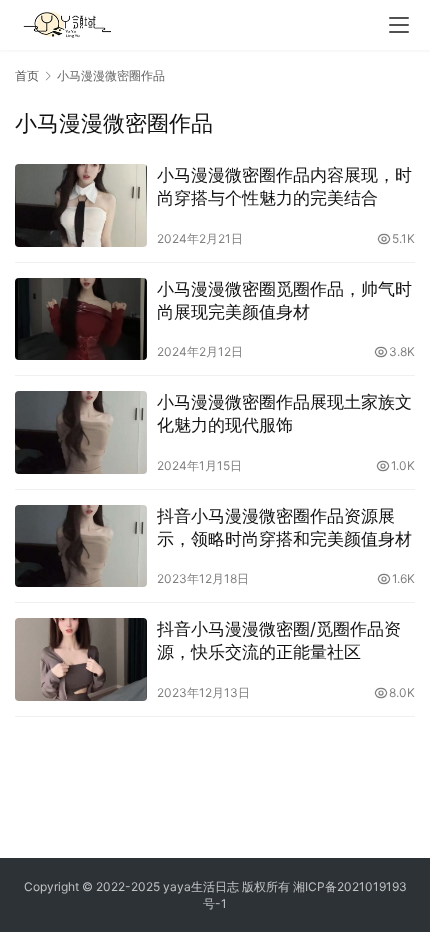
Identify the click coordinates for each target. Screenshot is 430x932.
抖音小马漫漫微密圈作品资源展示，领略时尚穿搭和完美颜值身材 (284, 527)
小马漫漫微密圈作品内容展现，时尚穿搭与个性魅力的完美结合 (284, 186)
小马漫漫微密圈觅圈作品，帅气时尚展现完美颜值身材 (284, 300)
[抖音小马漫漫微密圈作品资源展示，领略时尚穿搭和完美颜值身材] (81, 546)
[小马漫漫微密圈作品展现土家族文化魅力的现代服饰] (81, 432)
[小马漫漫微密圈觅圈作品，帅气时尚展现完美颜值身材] (81, 319)
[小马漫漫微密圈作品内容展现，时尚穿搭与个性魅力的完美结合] (81, 205)
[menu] (399, 25)
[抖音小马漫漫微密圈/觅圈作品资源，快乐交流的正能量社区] (81, 659)
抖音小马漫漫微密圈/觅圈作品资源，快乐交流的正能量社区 (279, 640)
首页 (27, 75)
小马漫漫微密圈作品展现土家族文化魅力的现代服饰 (284, 413)
